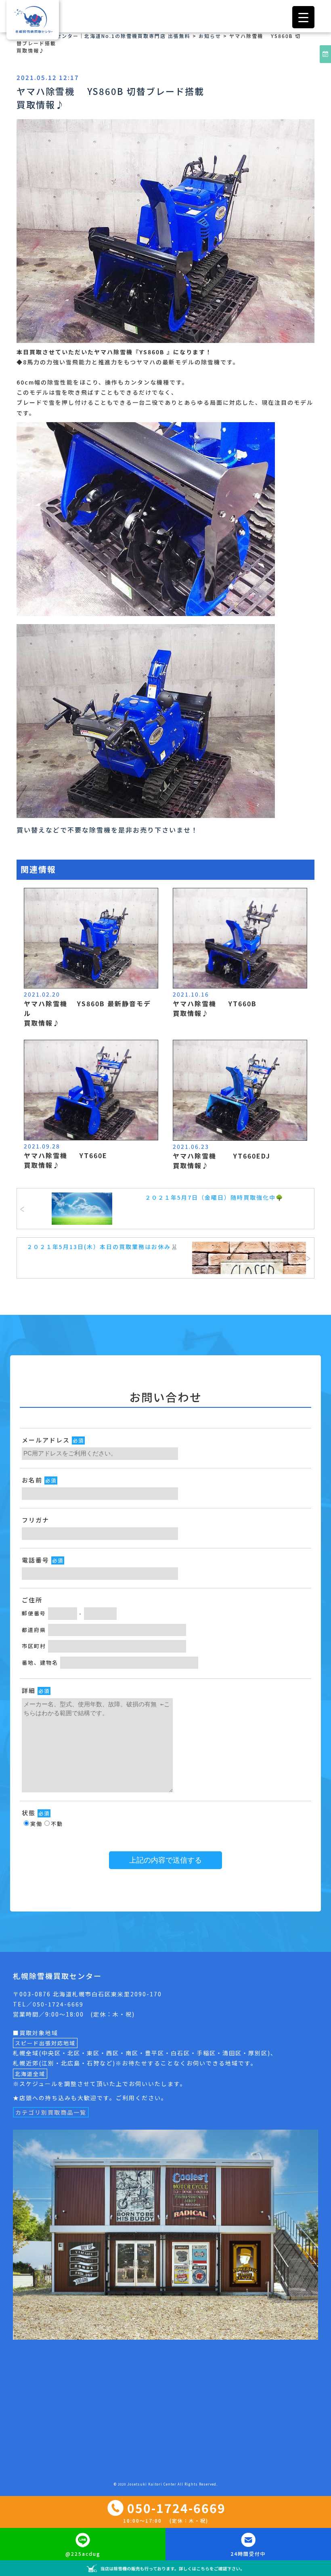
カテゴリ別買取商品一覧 (51, 2112)
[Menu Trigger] (303, 17)
